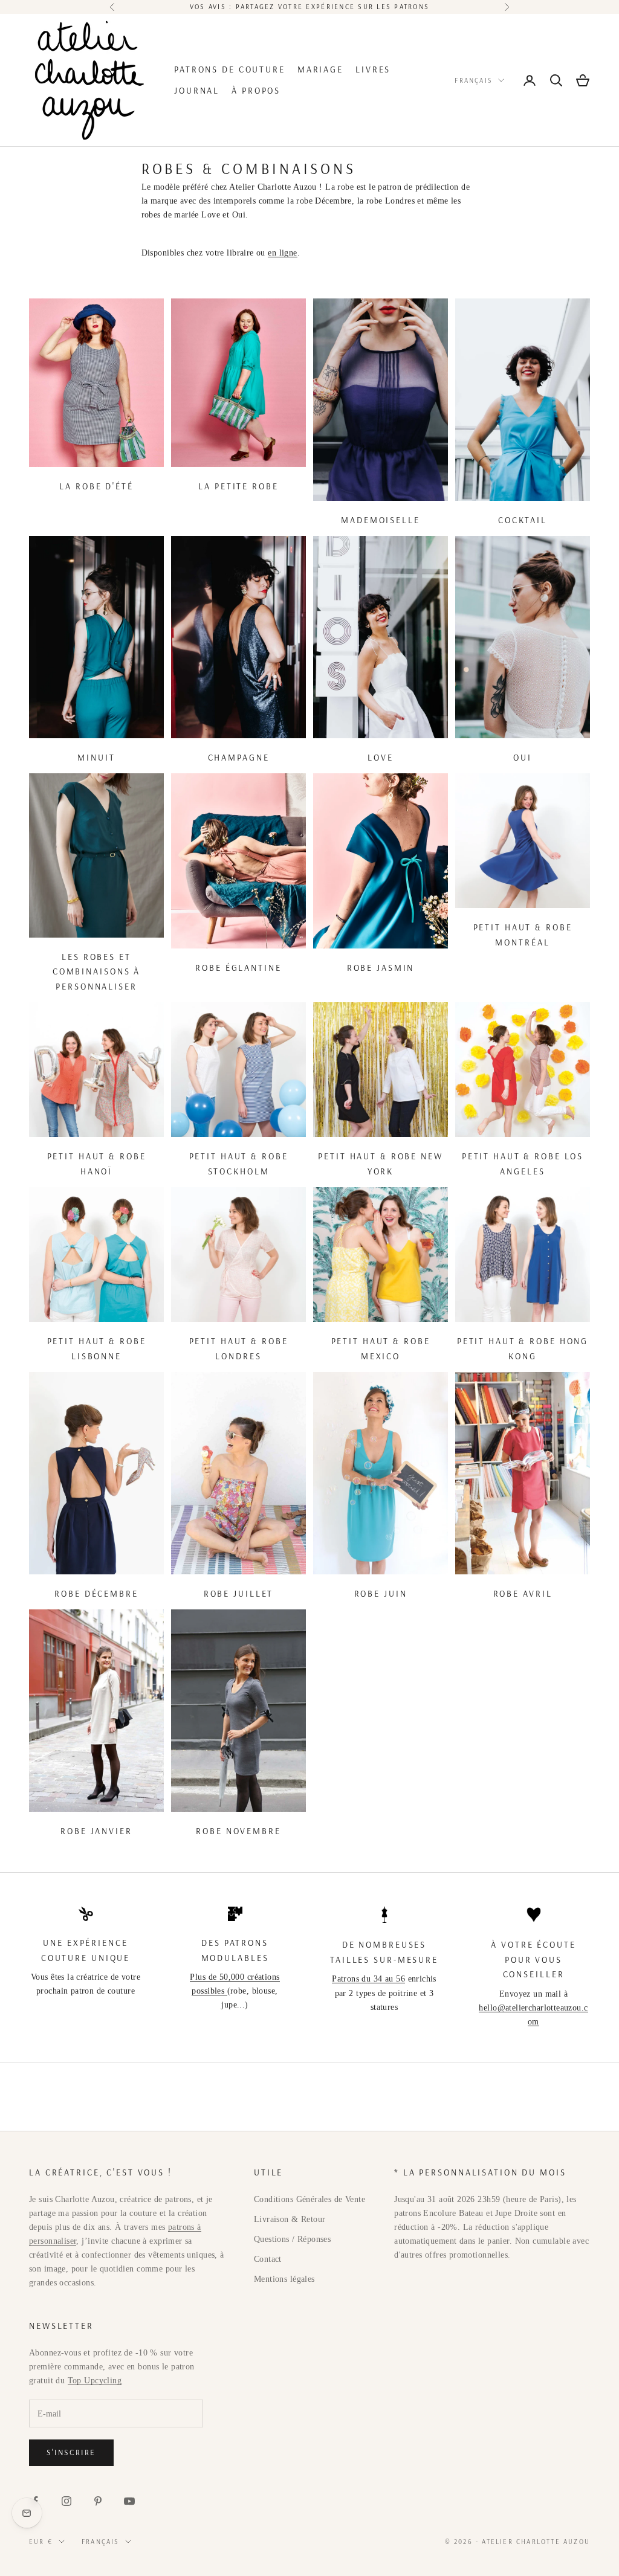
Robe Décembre (96, 1594)
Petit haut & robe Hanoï (97, 1164)
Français (473, 80)
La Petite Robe (238, 486)
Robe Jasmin (381, 968)
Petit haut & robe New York (380, 1164)
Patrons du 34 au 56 (368, 1979)
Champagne (239, 758)
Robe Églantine (238, 968)
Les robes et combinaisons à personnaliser (96, 972)
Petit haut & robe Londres (239, 1348)
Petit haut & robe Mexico (381, 1348)
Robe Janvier (96, 1831)
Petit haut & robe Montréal (523, 935)
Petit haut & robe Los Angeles (523, 1164)
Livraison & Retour (290, 2219)
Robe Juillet (239, 1594)
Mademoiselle (381, 520)
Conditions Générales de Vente (309, 2199)
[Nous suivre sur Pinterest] (98, 2501)
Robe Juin (381, 1594)
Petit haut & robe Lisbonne (97, 1348)
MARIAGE (320, 69)
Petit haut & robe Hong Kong (523, 1348)
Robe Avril (523, 1594)
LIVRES (373, 69)
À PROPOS (256, 91)
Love (381, 758)
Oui (523, 758)
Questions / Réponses (292, 2239)
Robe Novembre (238, 1831)
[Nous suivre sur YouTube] (129, 2501)
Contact (268, 2259)
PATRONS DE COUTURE (230, 69)
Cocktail (523, 520)
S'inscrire (71, 2452)
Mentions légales (284, 2279)
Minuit (96, 758)
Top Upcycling (95, 2381)
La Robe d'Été (96, 486)
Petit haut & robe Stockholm (239, 1164)
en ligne (282, 253)
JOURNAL (197, 91)
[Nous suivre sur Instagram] (66, 2501)
